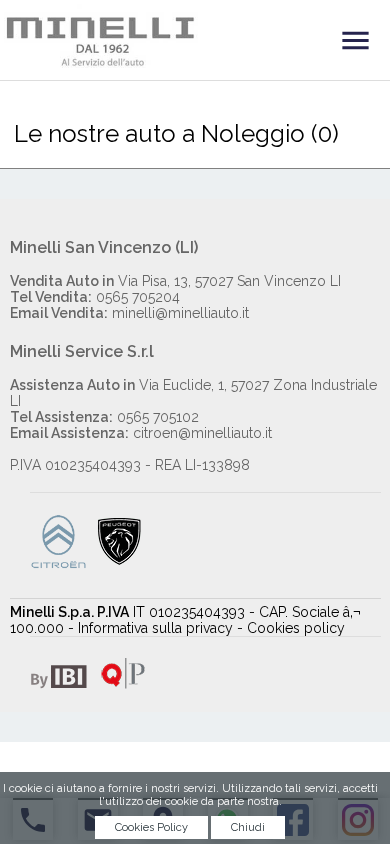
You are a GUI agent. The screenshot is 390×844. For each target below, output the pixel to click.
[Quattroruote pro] (118, 683)
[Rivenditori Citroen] (58, 564)
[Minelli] (195, 36)
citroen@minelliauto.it (141, 433)
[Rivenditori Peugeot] (119, 564)
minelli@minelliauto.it (129, 313)
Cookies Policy (151, 827)
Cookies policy (296, 628)
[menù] (355, 40)
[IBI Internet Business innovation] (58, 683)
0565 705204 (95, 297)
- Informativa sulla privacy (150, 628)
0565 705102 (104, 417)
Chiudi (248, 827)
